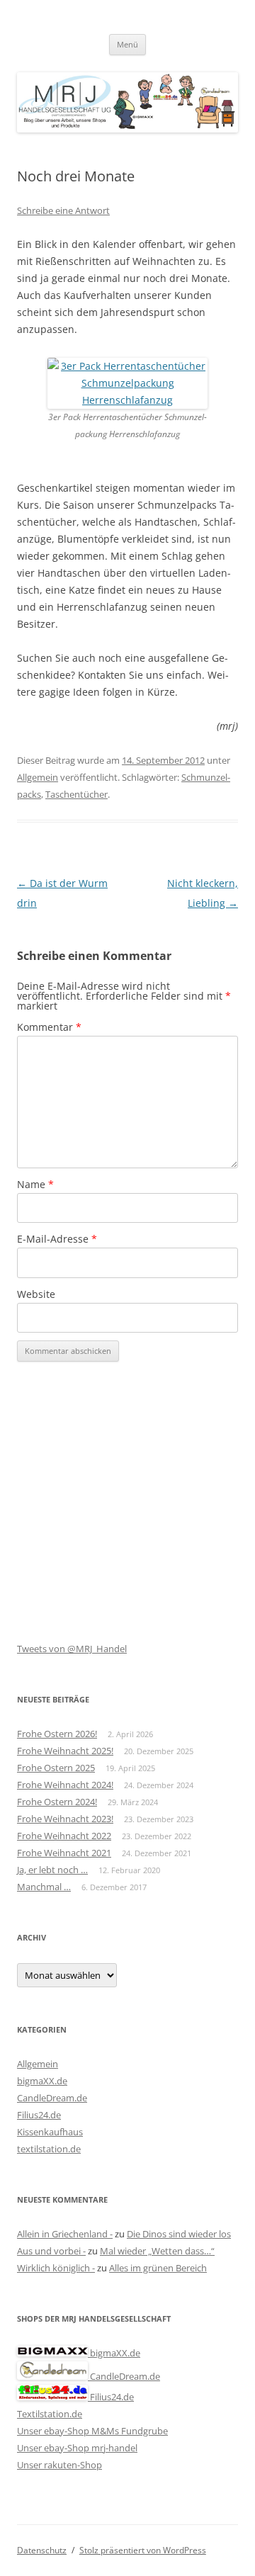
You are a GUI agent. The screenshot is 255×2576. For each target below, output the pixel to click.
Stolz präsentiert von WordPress (143, 2550)
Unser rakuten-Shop (59, 2465)
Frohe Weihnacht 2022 (64, 1836)
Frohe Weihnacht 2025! (65, 1751)
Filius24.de (39, 2115)
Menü (127, 44)
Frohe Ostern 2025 (56, 1768)
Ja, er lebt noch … (52, 1870)
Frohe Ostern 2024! (57, 1802)
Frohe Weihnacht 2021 (64, 1853)
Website (36, 1294)
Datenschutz (42, 2550)
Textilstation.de (50, 2414)
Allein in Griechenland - (65, 2234)
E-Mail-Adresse (57, 1239)
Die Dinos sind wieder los (179, 2234)
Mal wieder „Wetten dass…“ (157, 2251)
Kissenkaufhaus (50, 2132)
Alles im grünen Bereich (158, 2268)
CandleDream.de (52, 2098)
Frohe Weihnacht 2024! (65, 1785)
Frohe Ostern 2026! (57, 1734)
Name (35, 1184)
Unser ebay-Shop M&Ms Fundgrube (92, 2431)
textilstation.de (49, 2149)
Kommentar (49, 1027)
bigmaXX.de (42, 2081)
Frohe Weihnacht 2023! (65, 1819)
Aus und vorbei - (51, 2251)
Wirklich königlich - (56, 2268)
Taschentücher (76, 794)
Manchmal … (44, 1887)
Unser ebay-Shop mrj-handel (77, 2448)
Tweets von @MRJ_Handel (72, 1649)
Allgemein (38, 777)
